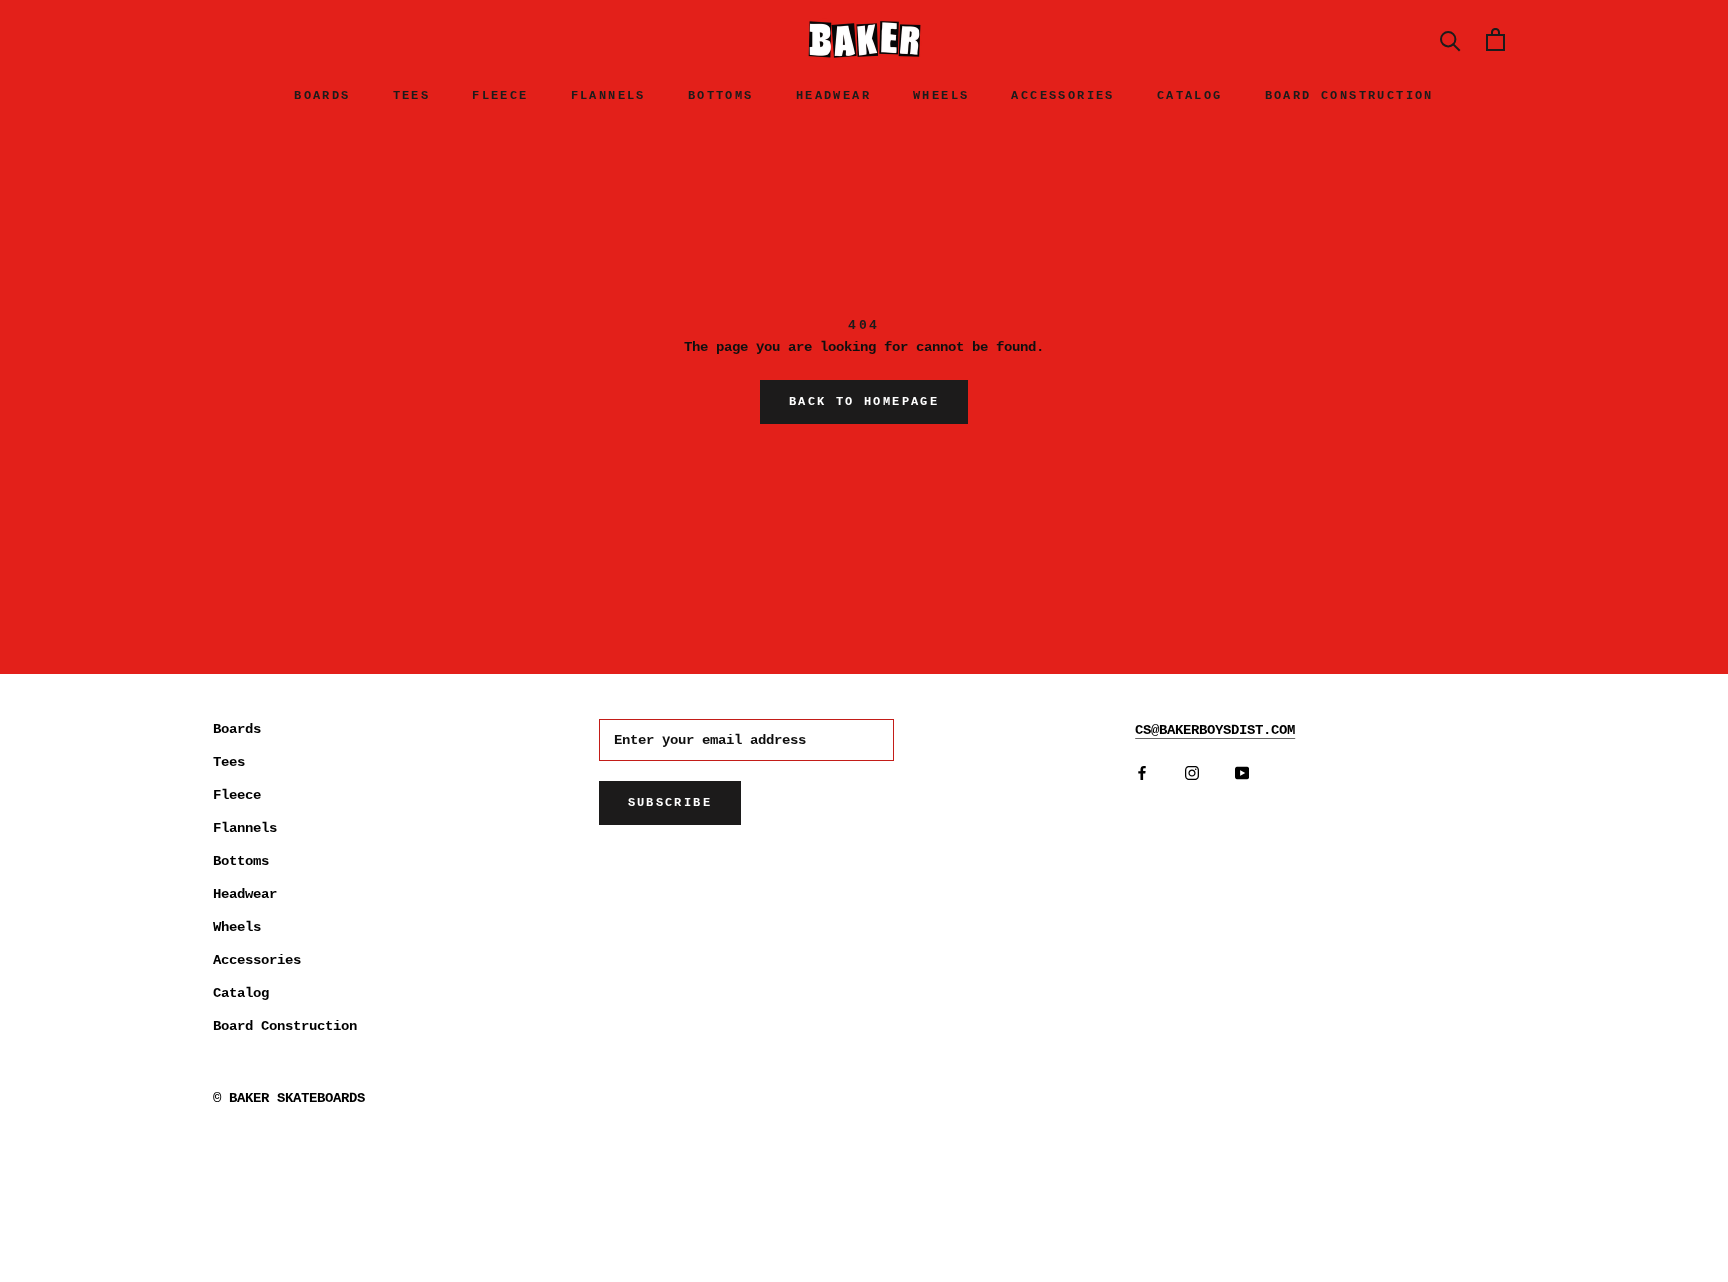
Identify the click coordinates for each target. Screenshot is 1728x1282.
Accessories (1062, 96)
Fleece (500, 96)
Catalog (1190, 96)
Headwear (833, 96)
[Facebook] (1142, 773)
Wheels (941, 96)
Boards (322, 96)
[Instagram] (1192, 773)
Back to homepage (864, 402)
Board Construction (1349, 96)
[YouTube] (1242, 773)
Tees (412, 96)
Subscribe (670, 803)
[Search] (1450, 39)
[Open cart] (1495, 39)
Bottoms (721, 96)
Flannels (608, 96)
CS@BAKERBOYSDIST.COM (1215, 730)
